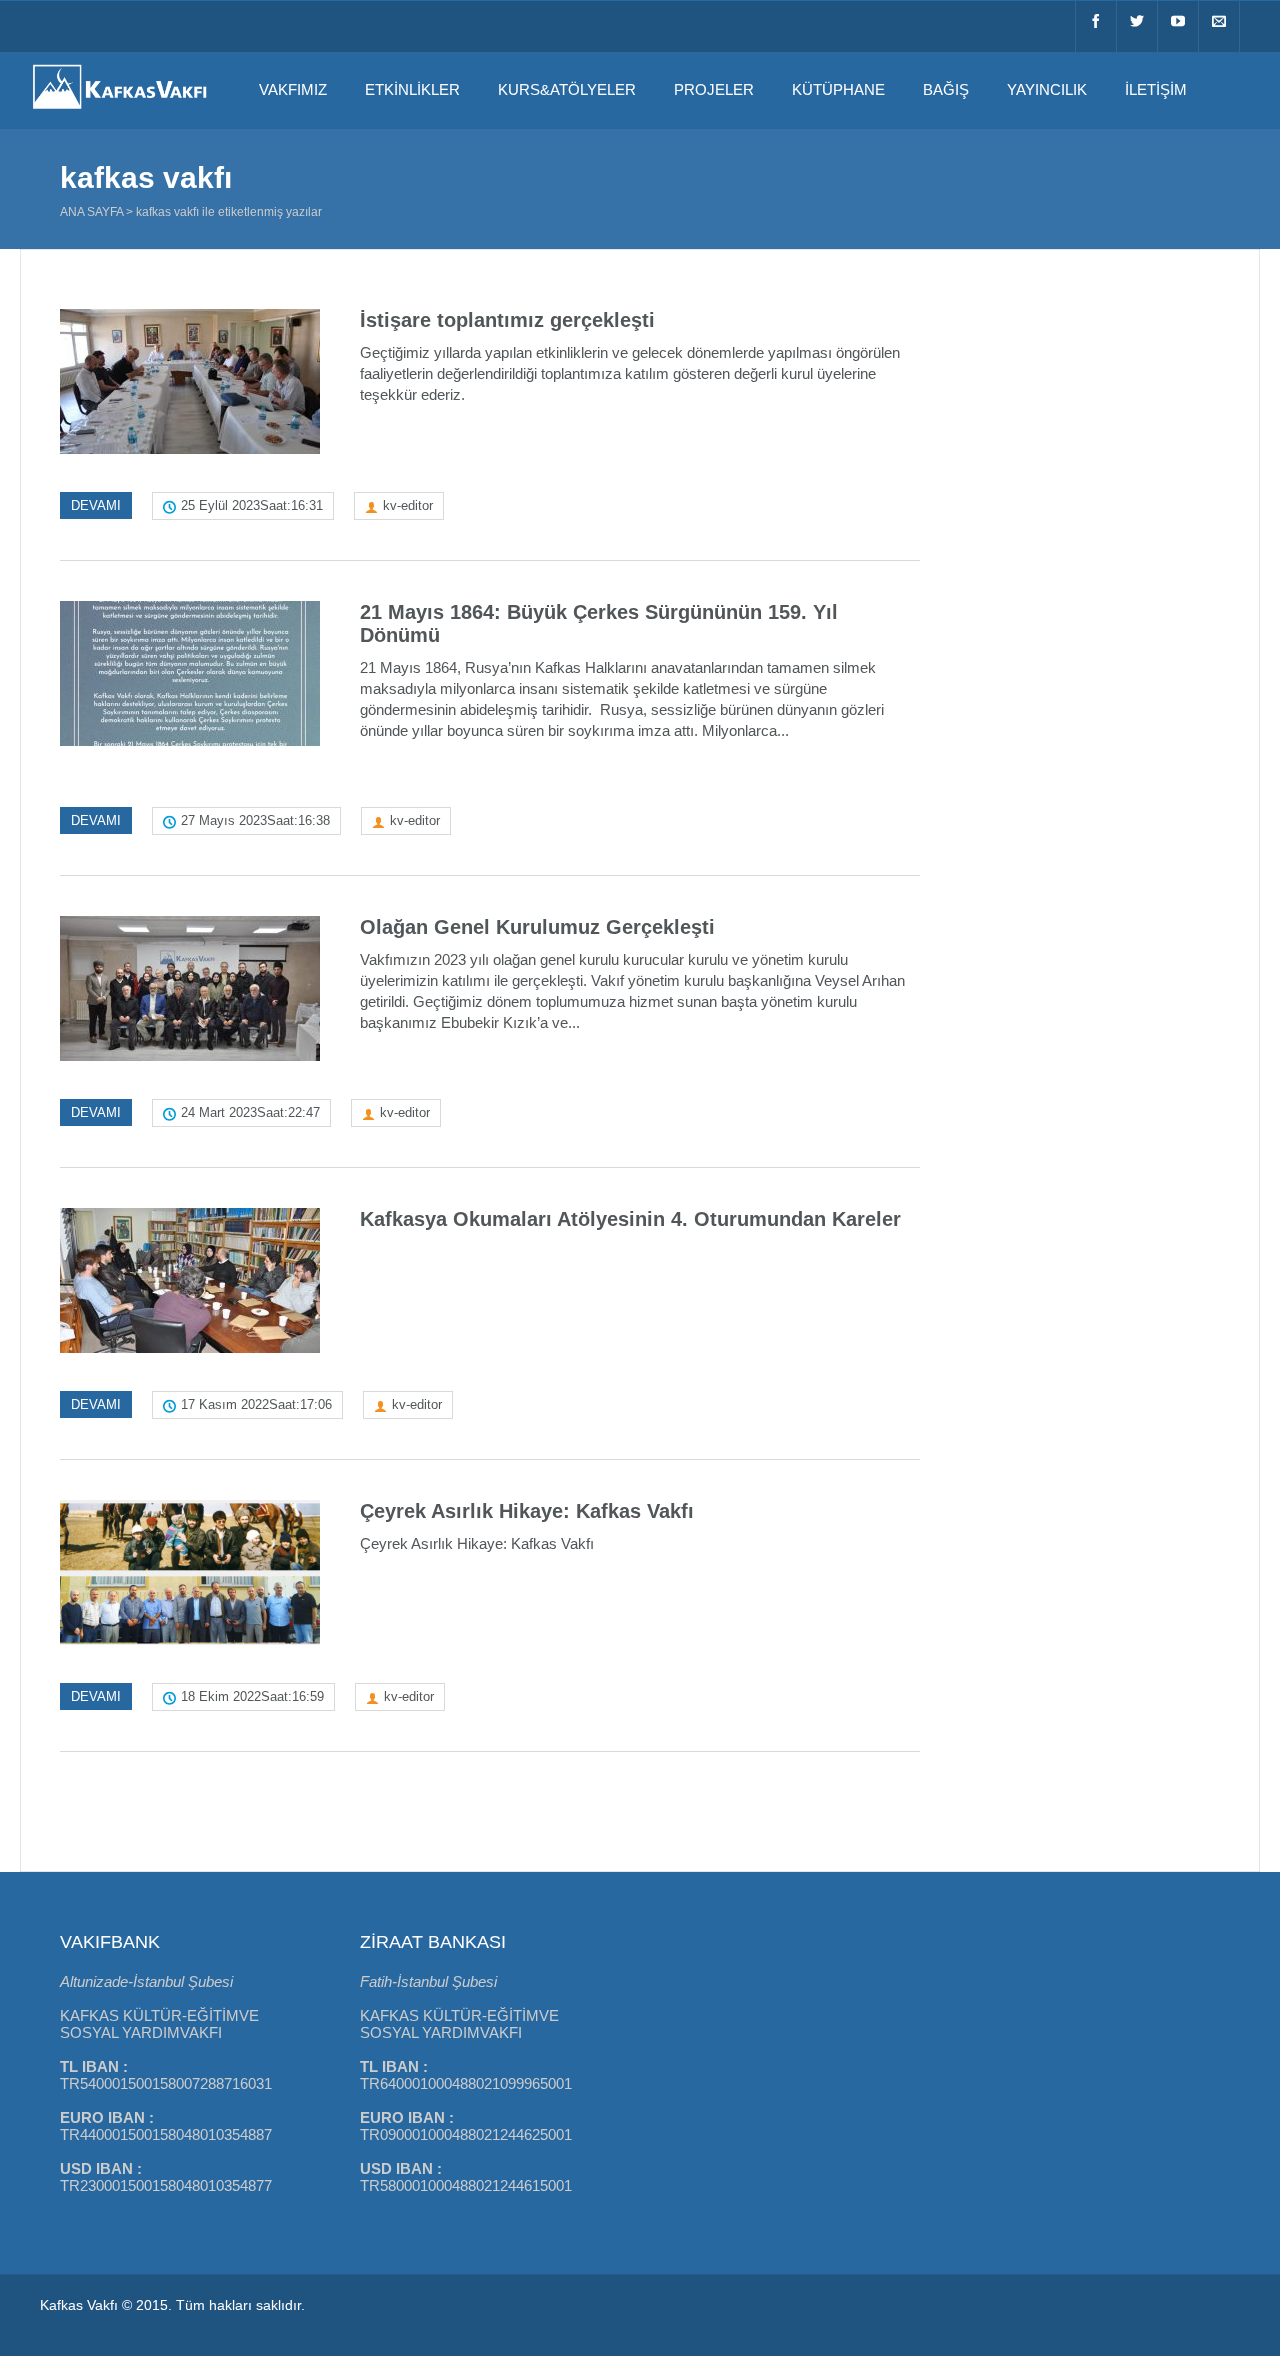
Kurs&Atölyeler (567, 89)
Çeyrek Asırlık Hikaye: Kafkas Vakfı (527, 1511)
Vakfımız (293, 89)
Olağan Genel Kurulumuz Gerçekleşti (537, 927)
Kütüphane (838, 89)
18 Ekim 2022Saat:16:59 (252, 1696)
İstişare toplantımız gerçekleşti (507, 320)
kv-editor (408, 505)
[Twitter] (1137, 26)
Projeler (714, 89)
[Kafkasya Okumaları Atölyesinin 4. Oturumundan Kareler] (190, 1280)
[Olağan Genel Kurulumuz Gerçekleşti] (190, 988)
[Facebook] (1096, 26)
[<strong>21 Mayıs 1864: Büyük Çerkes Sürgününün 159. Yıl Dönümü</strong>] (190, 673)
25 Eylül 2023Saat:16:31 (252, 505)
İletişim (1156, 89)
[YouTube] (1178, 26)
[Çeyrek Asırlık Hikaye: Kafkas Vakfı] (190, 1572)
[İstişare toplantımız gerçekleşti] (190, 381)
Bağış (946, 89)
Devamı (96, 505)
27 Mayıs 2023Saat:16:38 (255, 820)
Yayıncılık (1047, 89)
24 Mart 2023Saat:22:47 (250, 1112)
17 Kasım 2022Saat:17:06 (256, 1404)
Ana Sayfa (91, 212)
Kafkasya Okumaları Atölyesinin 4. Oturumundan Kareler (630, 1219)
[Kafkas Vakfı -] (120, 111)
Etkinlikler (412, 89)
